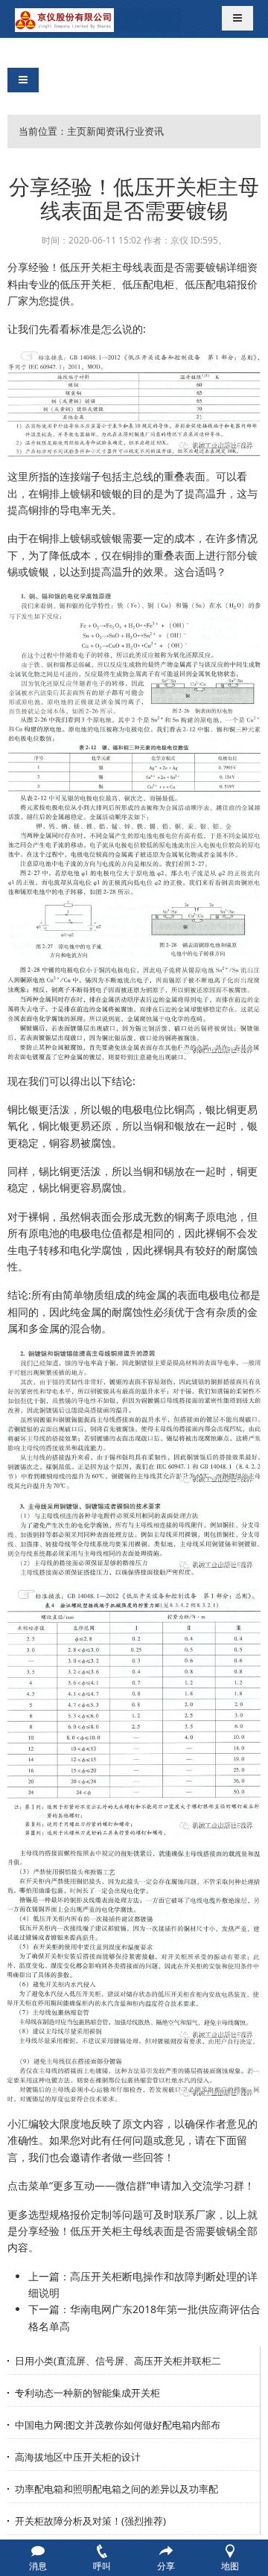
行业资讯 (144, 131)
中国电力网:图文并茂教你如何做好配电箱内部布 (118, 2425)
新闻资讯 (106, 131)
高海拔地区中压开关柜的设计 (78, 2457)
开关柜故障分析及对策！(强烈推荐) (90, 2521)
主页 (77, 131)
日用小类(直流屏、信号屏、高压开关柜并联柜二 (118, 2361)
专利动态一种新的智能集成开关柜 (87, 2393)
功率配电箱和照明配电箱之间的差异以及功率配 (117, 2489)
